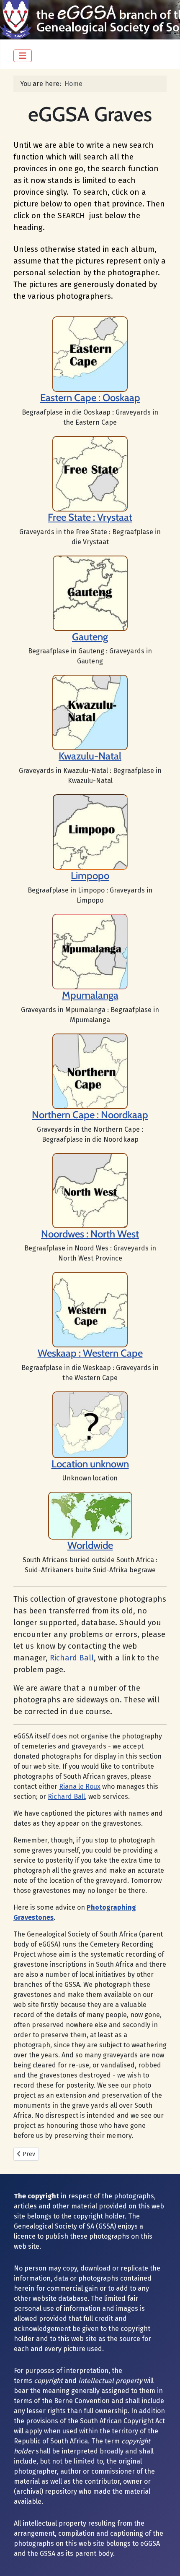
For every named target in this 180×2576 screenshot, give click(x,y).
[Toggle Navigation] (23, 56)
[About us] (90, 473)
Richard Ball (72, 1658)
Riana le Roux (80, 1786)
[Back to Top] (165, 2560)
